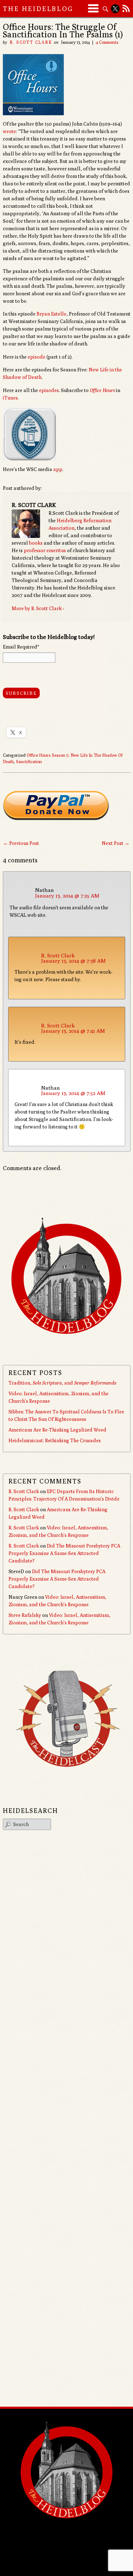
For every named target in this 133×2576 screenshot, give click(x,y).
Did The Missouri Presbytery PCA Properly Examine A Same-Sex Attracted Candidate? (64, 1553)
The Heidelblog (38, 9)
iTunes (10, 398)
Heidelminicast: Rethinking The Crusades (55, 1440)
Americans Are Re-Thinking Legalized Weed (57, 1430)
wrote (9, 131)
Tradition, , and (62, 1383)
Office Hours (102, 390)
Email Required (21, 647)
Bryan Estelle (51, 314)
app (58, 469)
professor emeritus (45, 550)
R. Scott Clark (31, 42)
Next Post (116, 843)
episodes (49, 390)
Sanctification (29, 761)
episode (37, 357)
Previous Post (21, 843)
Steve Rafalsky (25, 1615)
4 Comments (107, 42)
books (36, 543)
